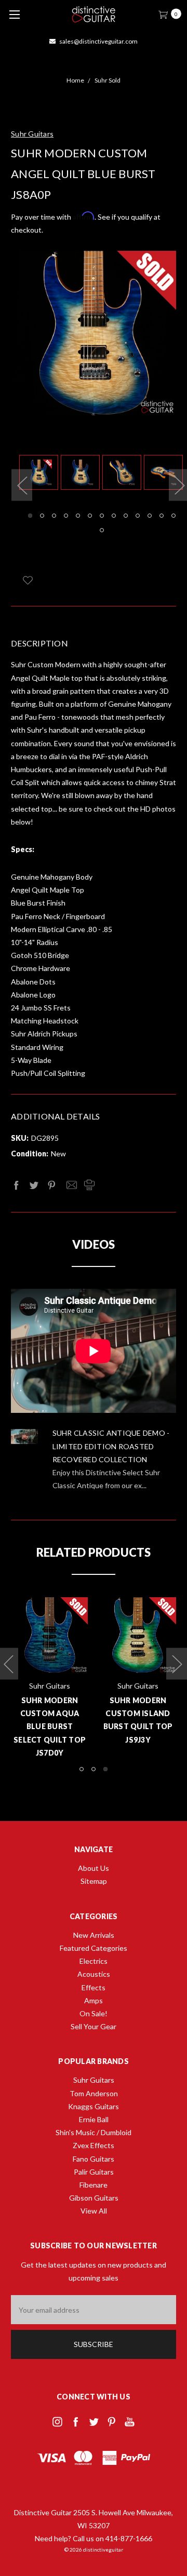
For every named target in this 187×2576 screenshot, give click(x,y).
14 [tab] (102, 530)
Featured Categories (94, 1948)
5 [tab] (78, 516)
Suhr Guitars (94, 2080)
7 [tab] (102, 516)
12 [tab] (162, 516)
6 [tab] (90, 516)
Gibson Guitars (94, 2198)
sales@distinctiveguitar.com (98, 41)
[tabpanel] (40, 474)
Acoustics (94, 1974)
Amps (94, 2000)
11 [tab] (150, 516)
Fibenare (94, 2185)
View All (94, 2211)
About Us (94, 1868)
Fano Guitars (94, 2159)
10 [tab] (138, 516)
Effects (94, 1987)
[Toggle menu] (14, 14)
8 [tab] (114, 516)
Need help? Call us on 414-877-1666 (94, 2538)
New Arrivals (94, 1935)
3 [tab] (54, 516)
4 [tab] (66, 516)
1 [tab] (30, 516)
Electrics (94, 1961)
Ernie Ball (94, 2119)
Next (177, 1663)
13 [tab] (173, 516)
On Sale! (94, 2013)
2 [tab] (42, 516)
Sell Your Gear (94, 2026)
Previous (22, 485)
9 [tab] (126, 516)
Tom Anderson (94, 2093)
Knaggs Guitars (94, 2106)
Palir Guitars (94, 2172)
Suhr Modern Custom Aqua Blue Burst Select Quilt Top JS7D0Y (50, 1727)
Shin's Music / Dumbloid (94, 2132)
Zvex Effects (94, 2145)
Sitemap (94, 1881)
